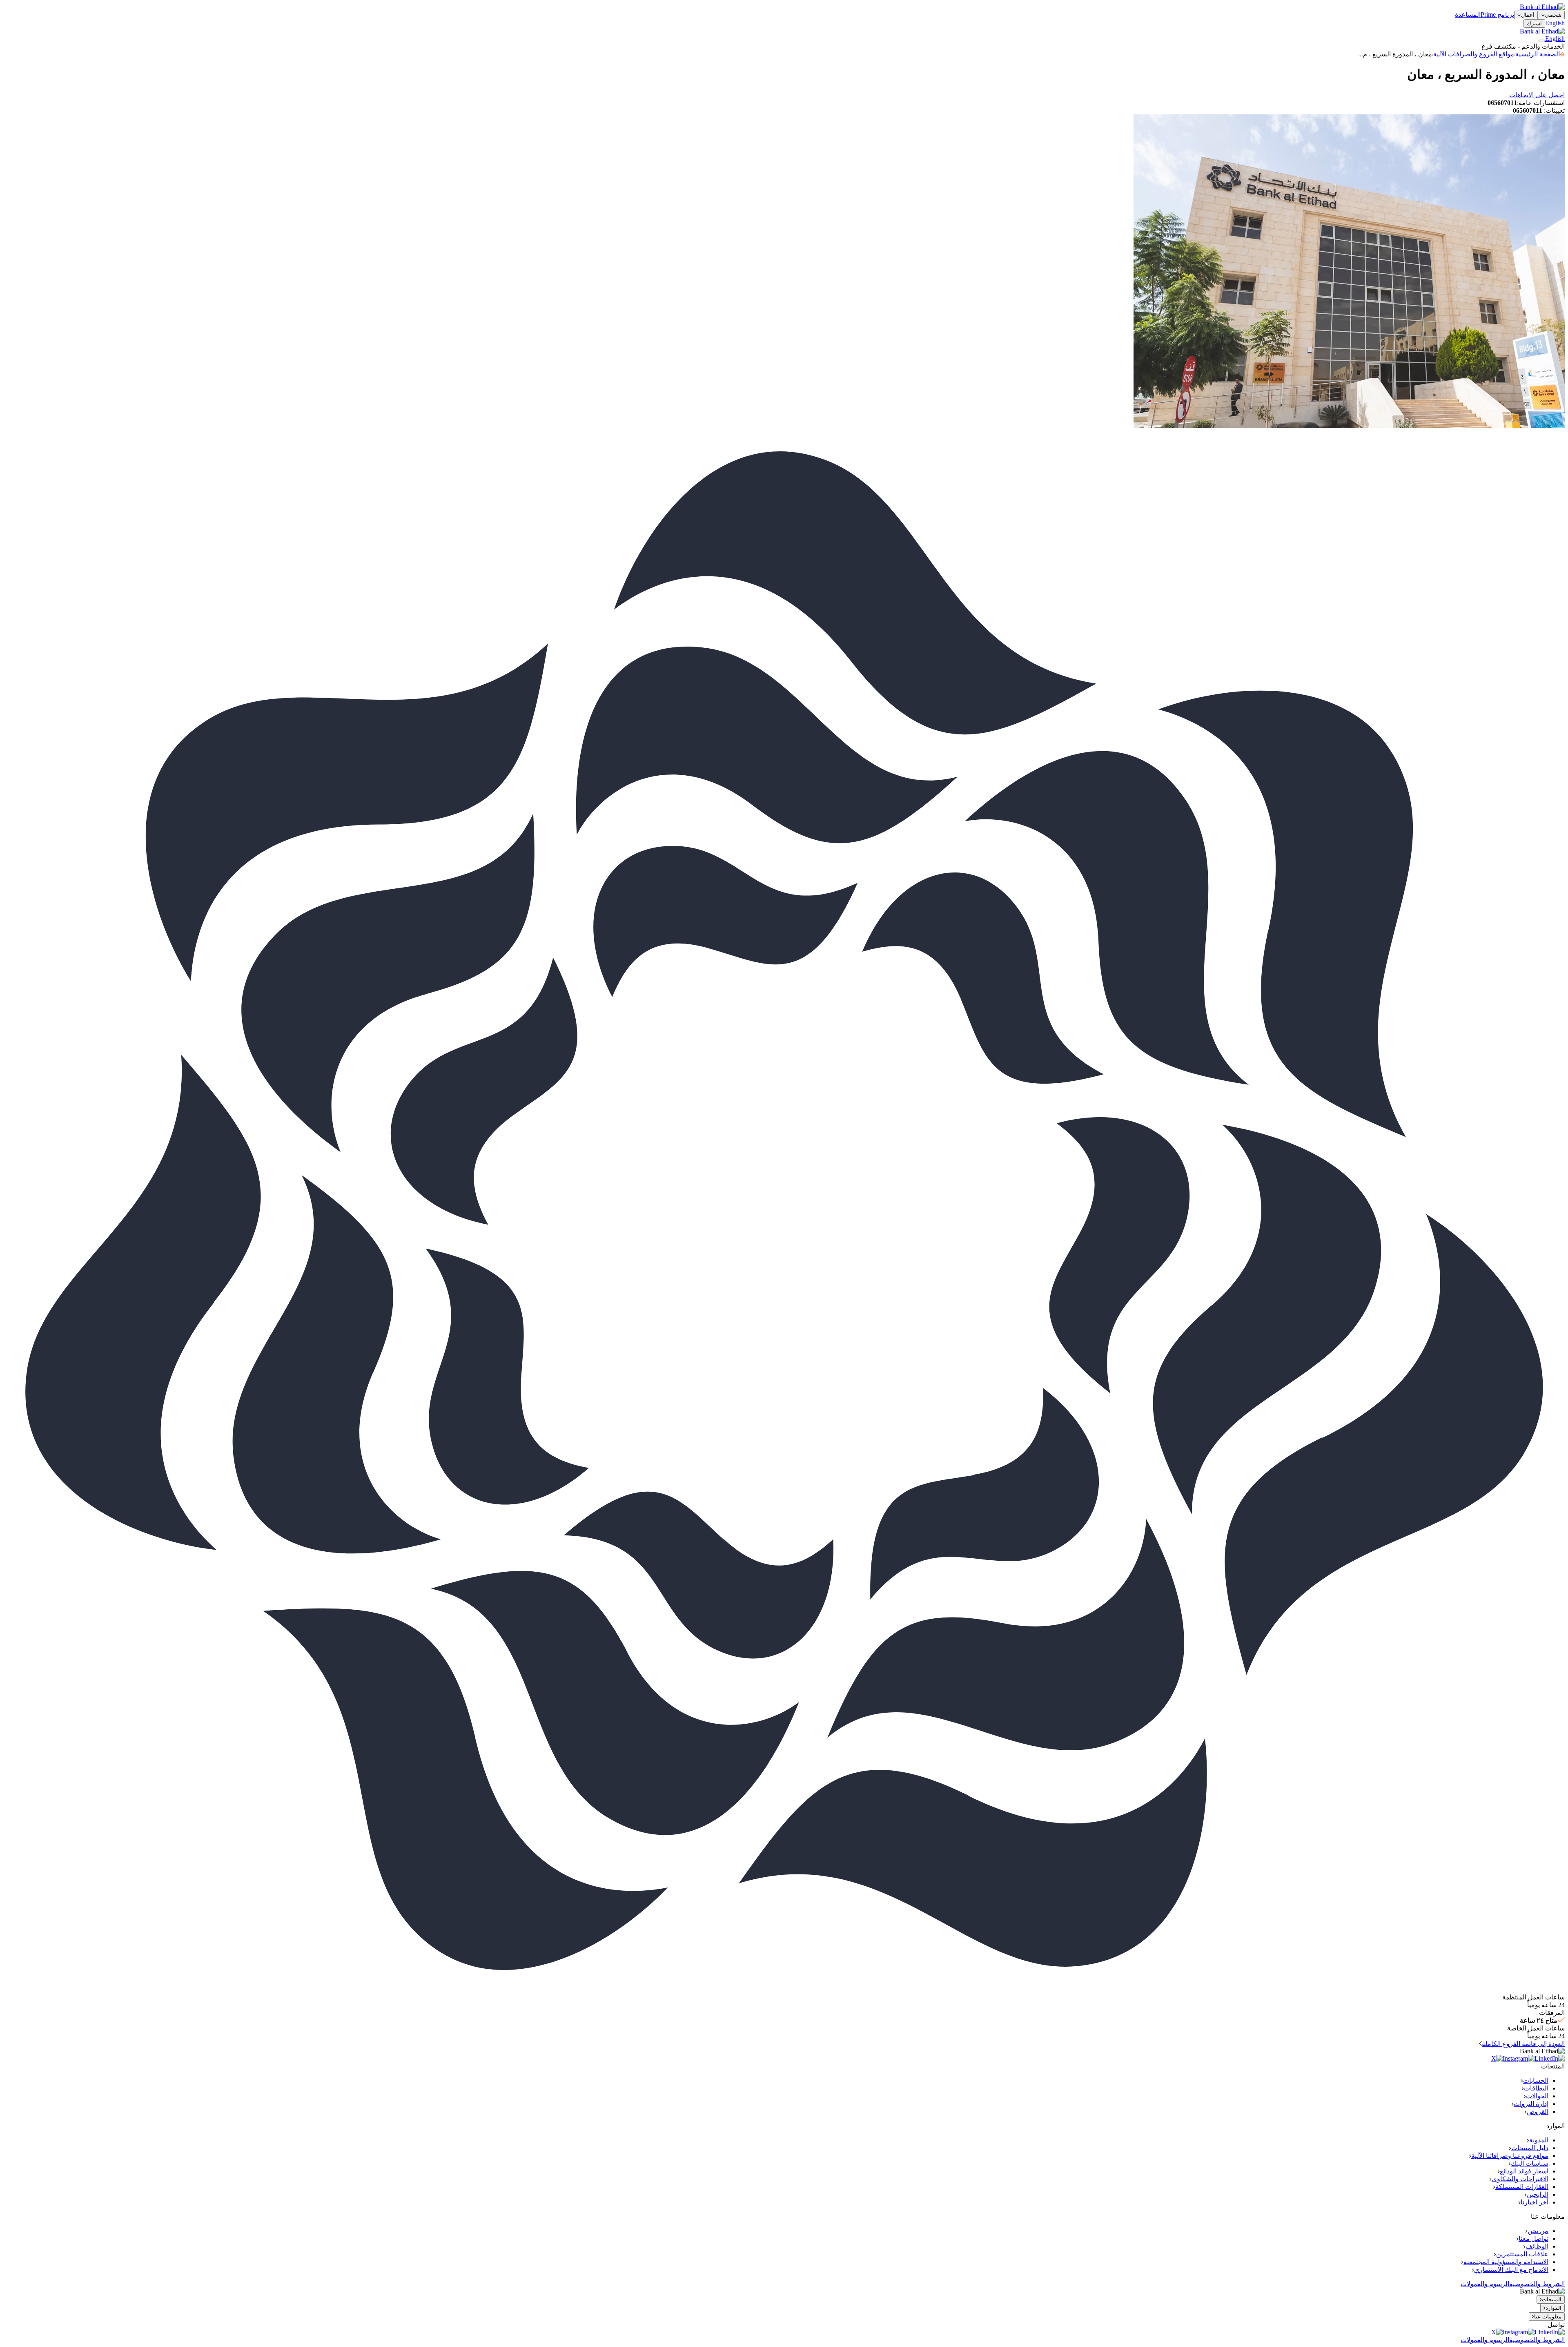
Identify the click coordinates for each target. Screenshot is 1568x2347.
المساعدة (1468, 15)
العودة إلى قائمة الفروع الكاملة (1523, 2044)
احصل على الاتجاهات (1537, 95)
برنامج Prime (1497, 15)
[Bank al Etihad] (1542, 7)
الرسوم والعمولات (1485, 2284)
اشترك (1534, 23)
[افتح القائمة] (1542, 41)
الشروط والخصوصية (1537, 2284)
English (1555, 23)
